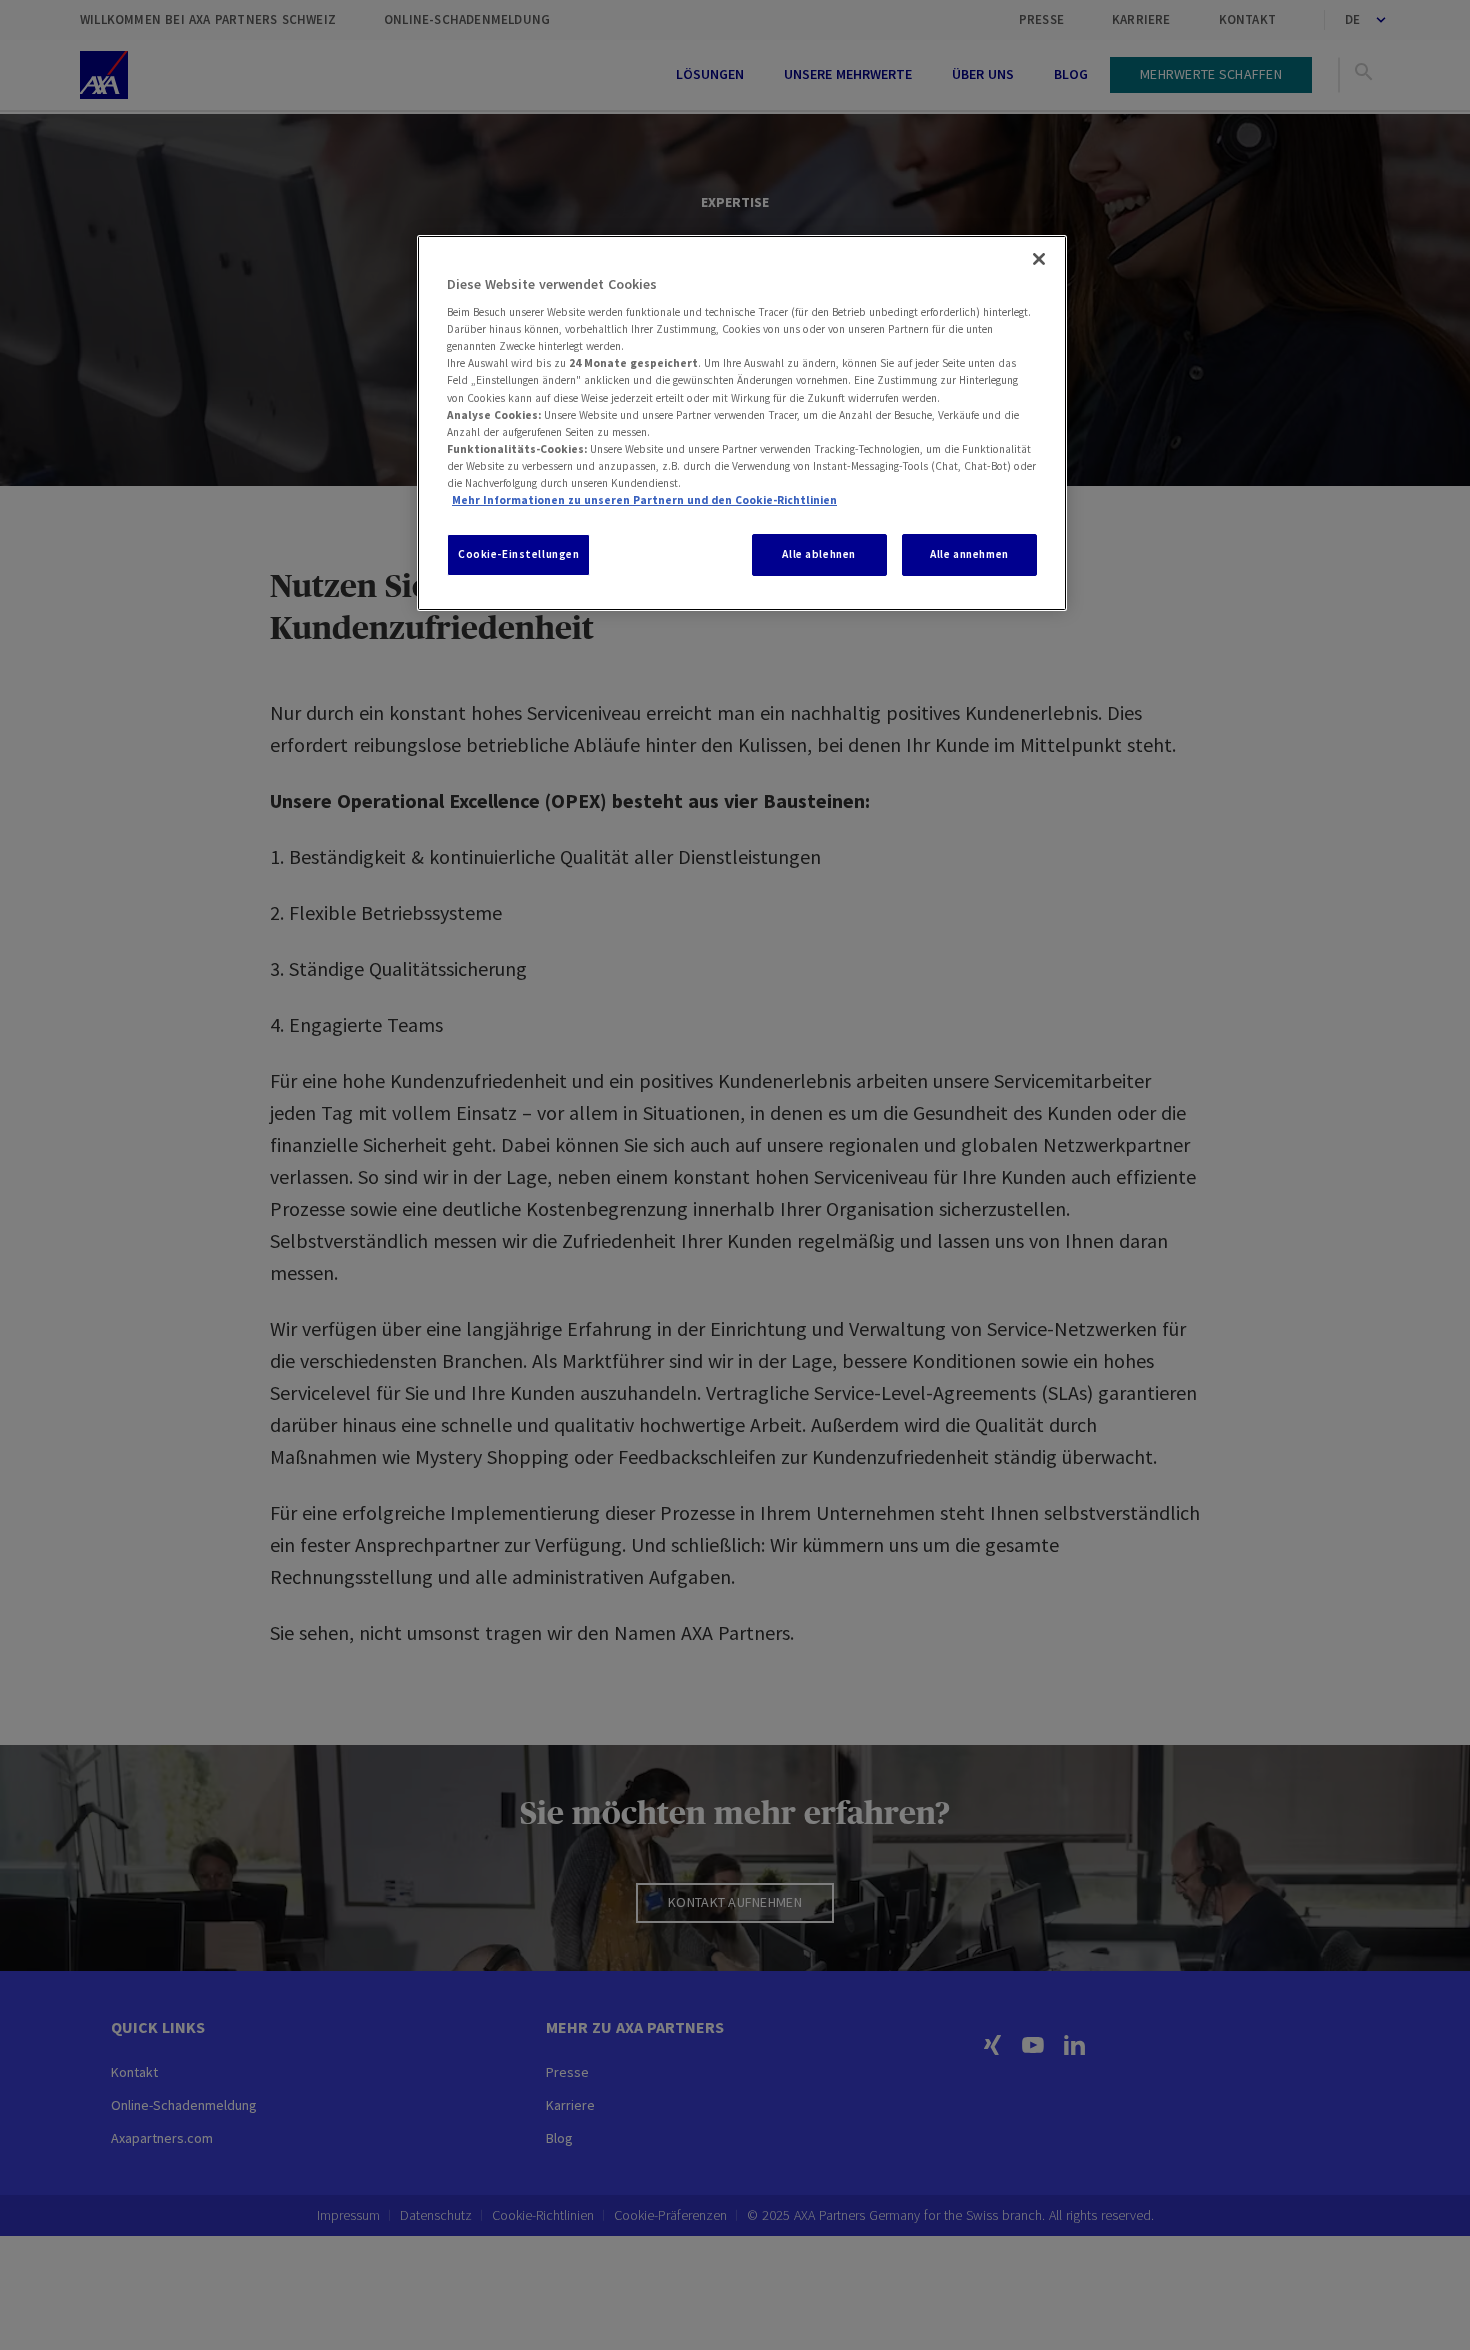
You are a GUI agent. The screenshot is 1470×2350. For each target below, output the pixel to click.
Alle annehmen (969, 554)
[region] (742, 423)
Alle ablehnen (818, 554)
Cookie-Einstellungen (518, 554)
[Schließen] (1039, 259)
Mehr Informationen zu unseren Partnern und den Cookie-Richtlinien (644, 500)
